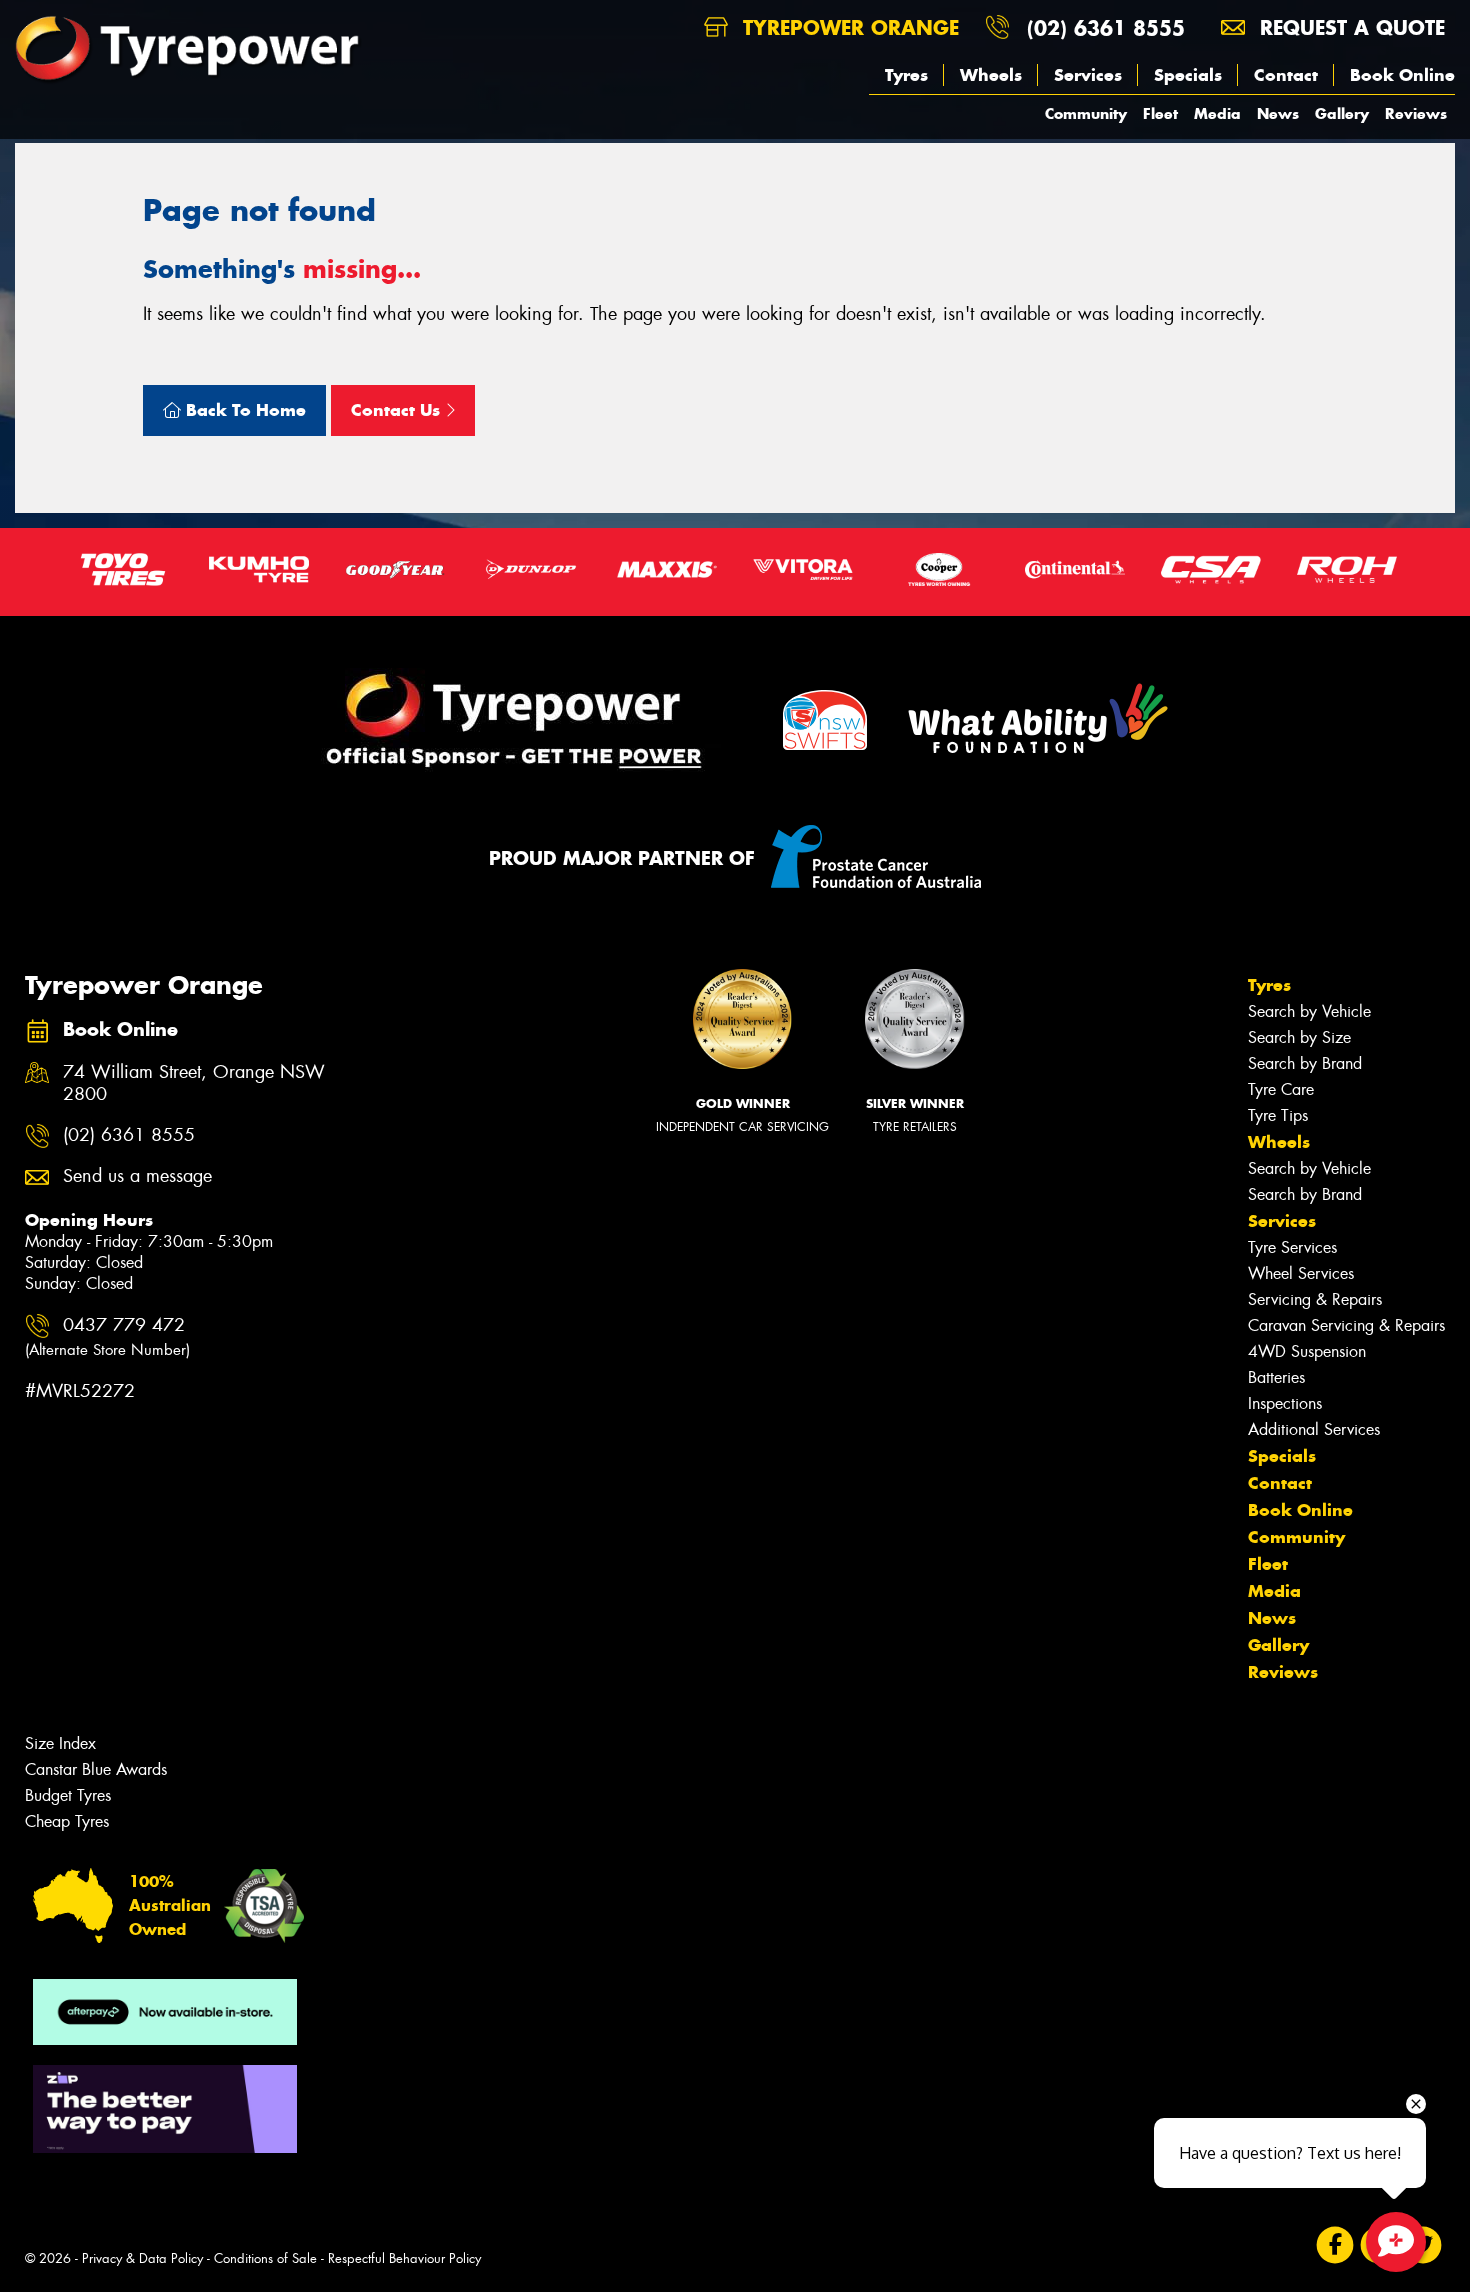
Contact (1286, 75)
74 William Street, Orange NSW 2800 (194, 1084)
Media (1217, 113)
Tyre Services (1292, 1247)
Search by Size (1299, 1037)
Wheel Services (1301, 1273)
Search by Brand (1305, 1063)
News (1278, 113)
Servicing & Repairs (1315, 1299)
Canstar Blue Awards (96, 1769)
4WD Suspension (1307, 1351)
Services (1088, 75)
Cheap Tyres (67, 1821)
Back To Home (243, 410)
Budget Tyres (68, 1795)
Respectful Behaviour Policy (404, 2258)
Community (1086, 113)
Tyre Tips (1278, 1115)
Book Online (1402, 75)
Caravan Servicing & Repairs (1346, 1325)
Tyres (906, 75)
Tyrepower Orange (847, 27)
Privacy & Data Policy (142, 2258)
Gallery (1342, 113)
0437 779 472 (107, 1336)
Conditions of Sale (265, 2258)
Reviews (1416, 113)
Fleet (1160, 113)
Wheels (991, 75)
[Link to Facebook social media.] (1335, 2245)
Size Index (60, 1743)
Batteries (1276, 1377)
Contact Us (398, 410)
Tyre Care (1281, 1089)
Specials (1188, 75)
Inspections (1285, 1403)
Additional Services (1314, 1429)
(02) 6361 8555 (1106, 27)
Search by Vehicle (1309, 1011)
